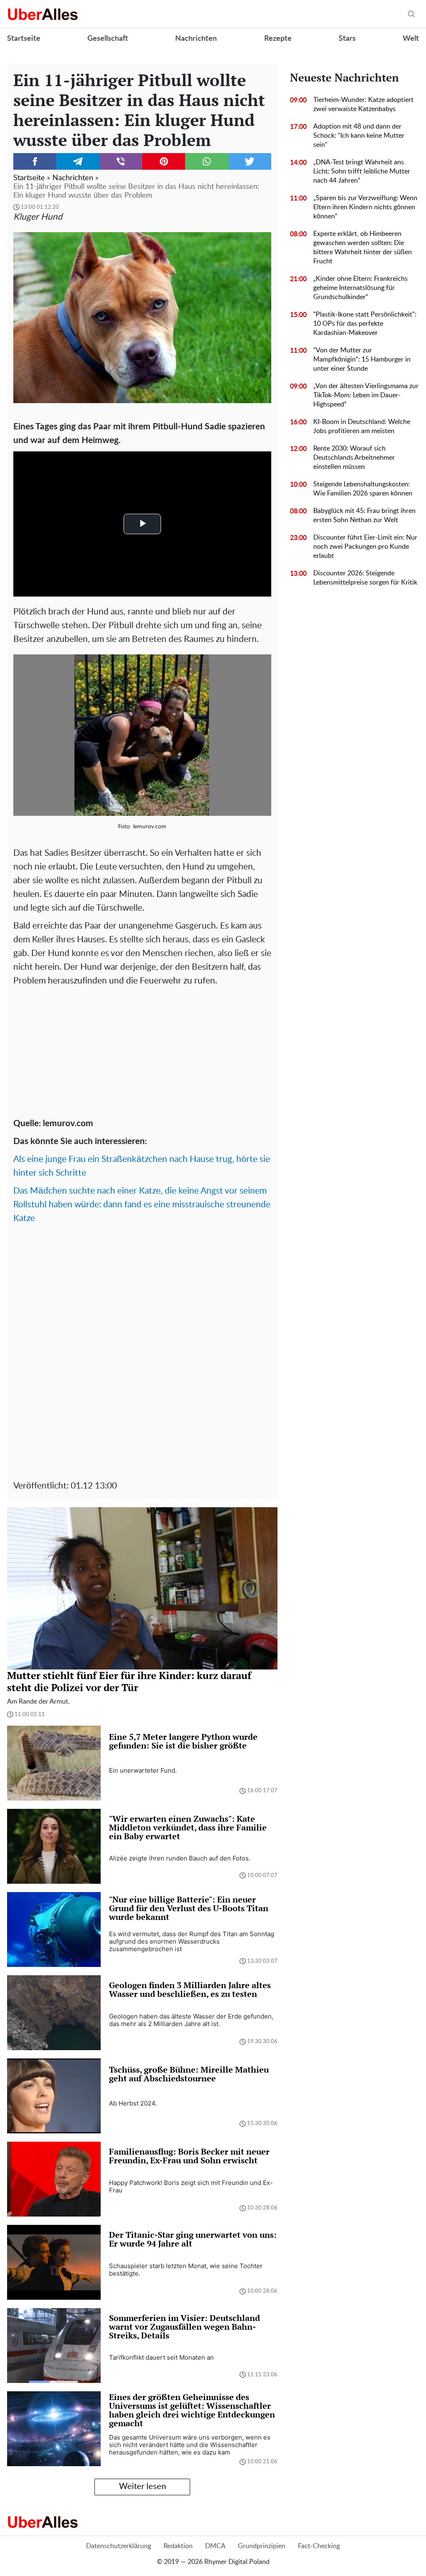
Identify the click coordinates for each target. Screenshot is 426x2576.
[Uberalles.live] (43, 14)
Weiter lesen (142, 2487)
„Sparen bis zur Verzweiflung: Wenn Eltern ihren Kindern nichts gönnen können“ (365, 207)
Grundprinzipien (262, 2546)
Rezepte (278, 39)
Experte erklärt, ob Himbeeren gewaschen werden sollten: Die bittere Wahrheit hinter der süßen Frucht (363, 248)
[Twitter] (250, 161)
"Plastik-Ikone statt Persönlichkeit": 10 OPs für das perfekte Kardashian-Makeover (365, 324)
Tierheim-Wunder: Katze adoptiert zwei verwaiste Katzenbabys (363, 104)
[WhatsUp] (207, 161)
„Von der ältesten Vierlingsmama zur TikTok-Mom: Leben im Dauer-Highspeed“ (366, 395)
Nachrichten (196, 39)
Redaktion (178, 2546)
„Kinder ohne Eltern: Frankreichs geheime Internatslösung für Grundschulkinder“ (360, 288)
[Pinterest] (164, 161)
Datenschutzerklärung (119, 2546)
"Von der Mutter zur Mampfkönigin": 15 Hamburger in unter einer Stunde (362, 359)
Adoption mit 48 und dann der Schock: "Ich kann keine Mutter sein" (359, 136)
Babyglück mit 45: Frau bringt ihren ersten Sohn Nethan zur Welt (364, 515)
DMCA (215, 2546)
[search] (411, 14)
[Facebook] (35, 161)
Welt (411, 39)
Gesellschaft (108, 39)
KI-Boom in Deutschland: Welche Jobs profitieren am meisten (362, 426)
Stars (347, 39)
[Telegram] (78, 161)
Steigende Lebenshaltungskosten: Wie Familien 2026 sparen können (363, 489)
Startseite (24, 39)
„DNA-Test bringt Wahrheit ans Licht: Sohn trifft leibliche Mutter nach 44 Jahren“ (362, 171)
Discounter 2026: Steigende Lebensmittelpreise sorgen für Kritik (365, 578)
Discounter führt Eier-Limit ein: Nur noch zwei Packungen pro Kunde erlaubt (365, 547)
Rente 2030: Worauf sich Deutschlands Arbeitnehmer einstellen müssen (354, 458)
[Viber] (121, 161)
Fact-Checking (319, 2546)
